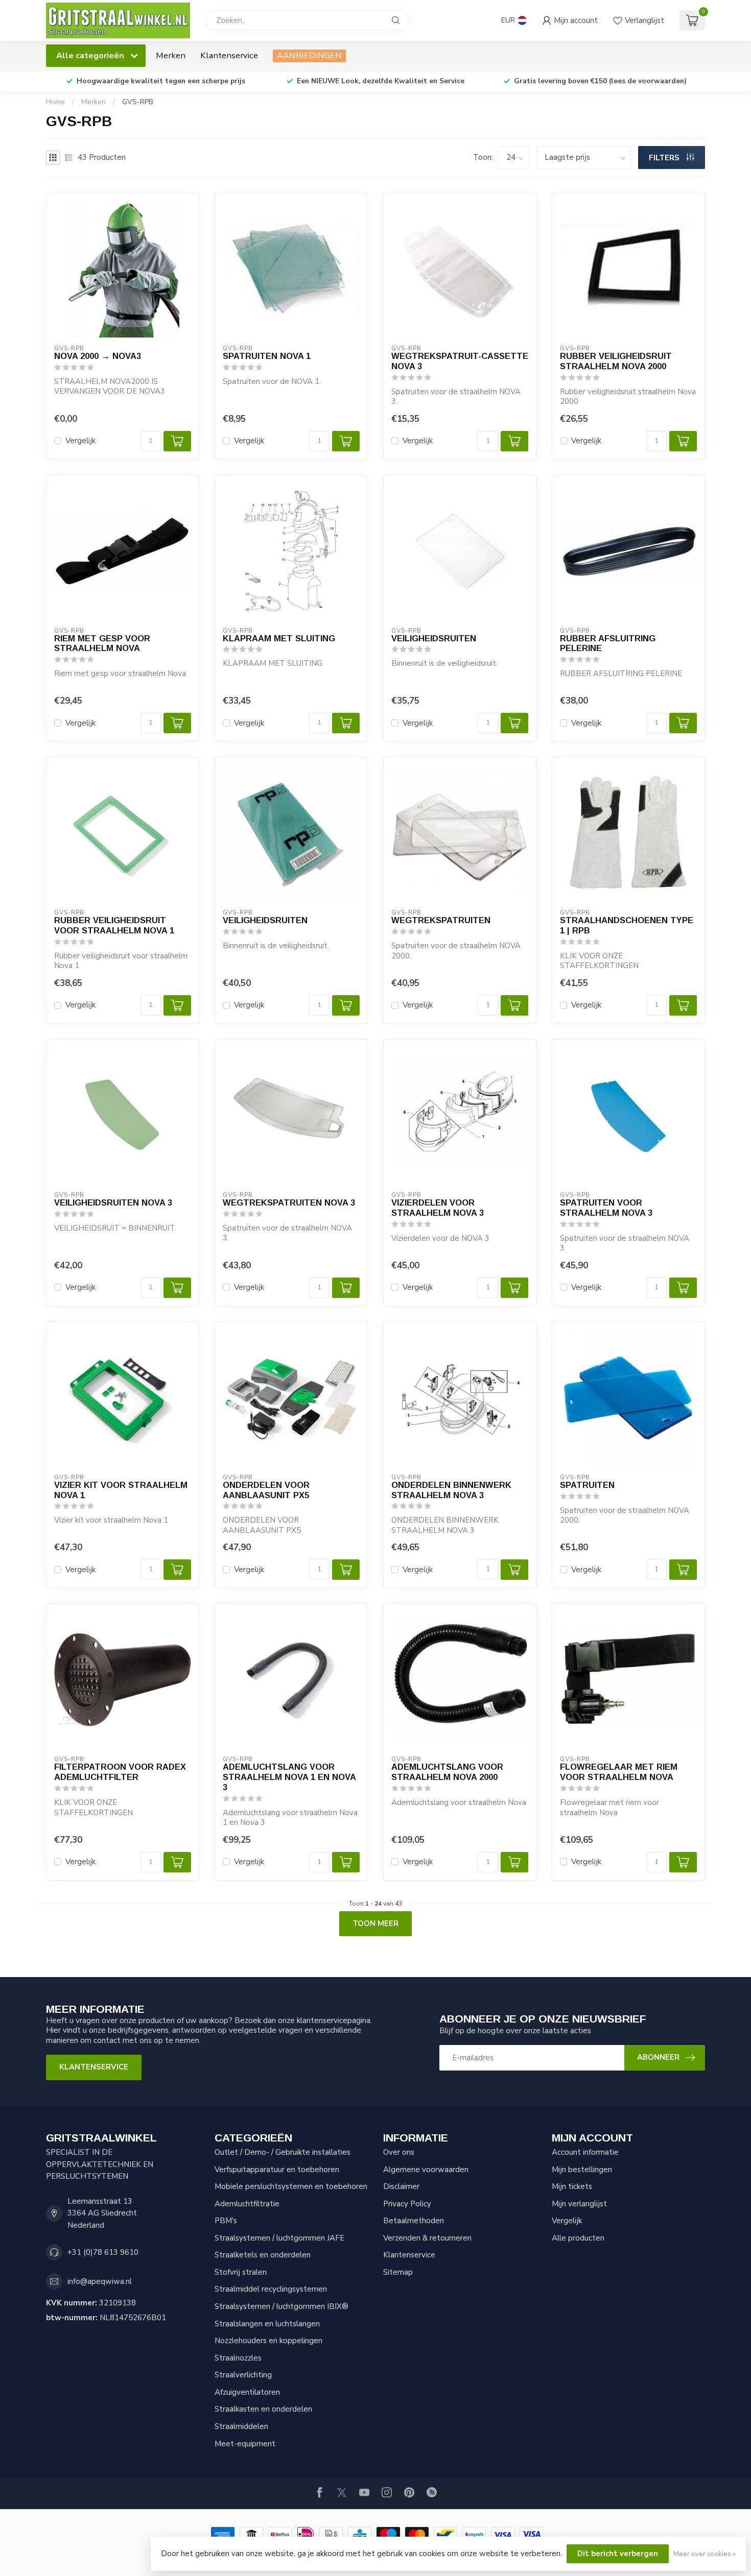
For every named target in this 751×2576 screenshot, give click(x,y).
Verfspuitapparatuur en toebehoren (277, 2170)
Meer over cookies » (705, 2554)
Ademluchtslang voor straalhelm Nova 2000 (447, 1772)
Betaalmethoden (414, 2221)
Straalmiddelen (241, 2426)
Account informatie (585, 2152)
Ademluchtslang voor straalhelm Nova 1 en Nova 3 (289, 1777)
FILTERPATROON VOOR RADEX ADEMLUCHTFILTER (120, 1772)
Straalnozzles (238, 2358)
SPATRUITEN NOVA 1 (267, 356)
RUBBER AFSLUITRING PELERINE (608, 643)
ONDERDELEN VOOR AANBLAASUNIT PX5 (266, 1490)
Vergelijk (80, 441)
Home (55, 102)
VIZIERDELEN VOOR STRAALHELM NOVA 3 (438, 1208)
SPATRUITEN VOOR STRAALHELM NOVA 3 (606, 1208)
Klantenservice (229, 55)
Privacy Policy (407, 2204)
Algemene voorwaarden (426, 2170)
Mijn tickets (572, 2186)
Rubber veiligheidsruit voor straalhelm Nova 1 (114, 925)
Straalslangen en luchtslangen (267, 2324)
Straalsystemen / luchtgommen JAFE (279, 2238)
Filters (665, 158)
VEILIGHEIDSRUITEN (434, 638)
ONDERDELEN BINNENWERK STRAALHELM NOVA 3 (451, 1490)
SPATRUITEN (587, 1485)
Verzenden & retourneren (427, 2238)
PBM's (226, 2221)
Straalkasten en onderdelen (263, 2409)
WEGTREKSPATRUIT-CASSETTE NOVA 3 (460, 361)
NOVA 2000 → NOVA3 (98, 356)
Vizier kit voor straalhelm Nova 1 (121, 1490)
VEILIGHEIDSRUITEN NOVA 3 (113, 1202)
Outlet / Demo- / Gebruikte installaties (283, 2152)
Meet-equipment (245, 2444)
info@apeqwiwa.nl (100, 2281)
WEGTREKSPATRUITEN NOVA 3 (289, 1202)
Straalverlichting (243, 2375)
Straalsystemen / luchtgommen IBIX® (281, 2306)
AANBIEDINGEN (309, 55)
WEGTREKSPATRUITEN (441, 920)
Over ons (399, 2152)
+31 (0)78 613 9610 (103, 2252)
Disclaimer (401, 2186)
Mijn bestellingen (582, 2170)
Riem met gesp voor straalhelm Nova (102, 643)
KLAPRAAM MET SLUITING (279, 638)
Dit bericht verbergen (618, 2554)
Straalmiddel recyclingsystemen (271, 2289)
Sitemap (398, 2272)
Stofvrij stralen (241, 2272)
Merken (171, 55)
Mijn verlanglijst (579, 2204)
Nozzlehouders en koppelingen (268, 2341)
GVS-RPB (138, 102)
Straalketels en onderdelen (263, 2255)
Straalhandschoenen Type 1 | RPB (627, 925)
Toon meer (375, 1923)
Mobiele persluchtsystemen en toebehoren (291, 2186)
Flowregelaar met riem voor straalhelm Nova (619, 1772)
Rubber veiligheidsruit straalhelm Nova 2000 (616, 361)
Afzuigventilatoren (247, 2392)
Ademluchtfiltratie (247, 2204)
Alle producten (578, 2238)
